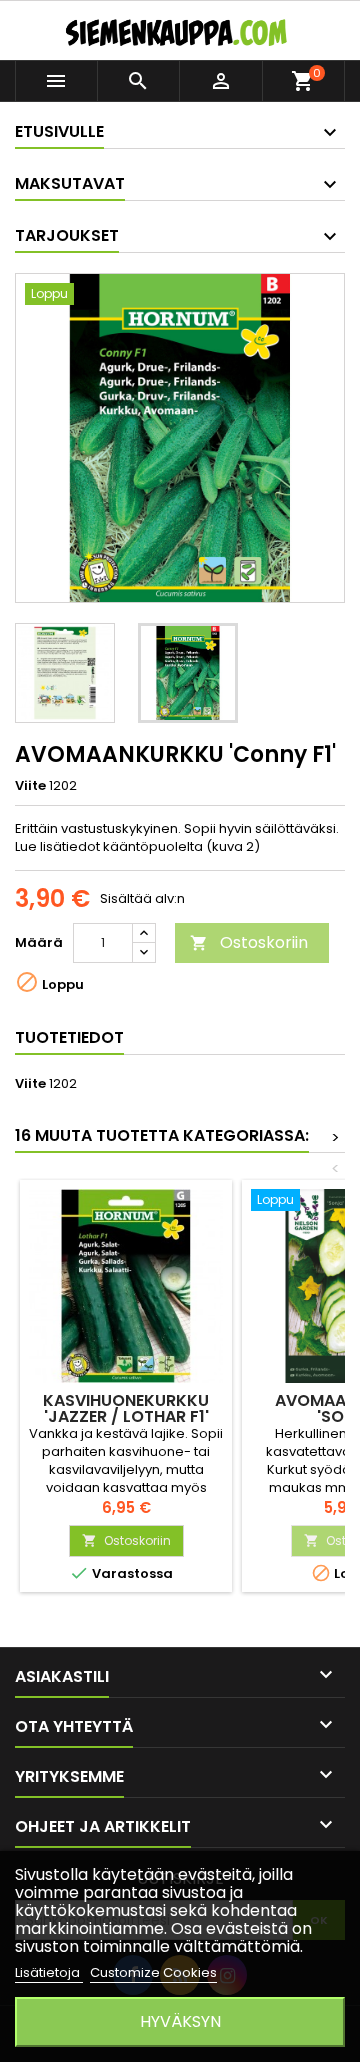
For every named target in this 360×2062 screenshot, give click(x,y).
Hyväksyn (180, 2021)
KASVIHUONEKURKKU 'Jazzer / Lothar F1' (126, 1408)
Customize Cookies (153, 1972)
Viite (30, 786)
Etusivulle (59, 131)
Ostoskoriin (249, 942)
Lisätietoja (49, 1972)
